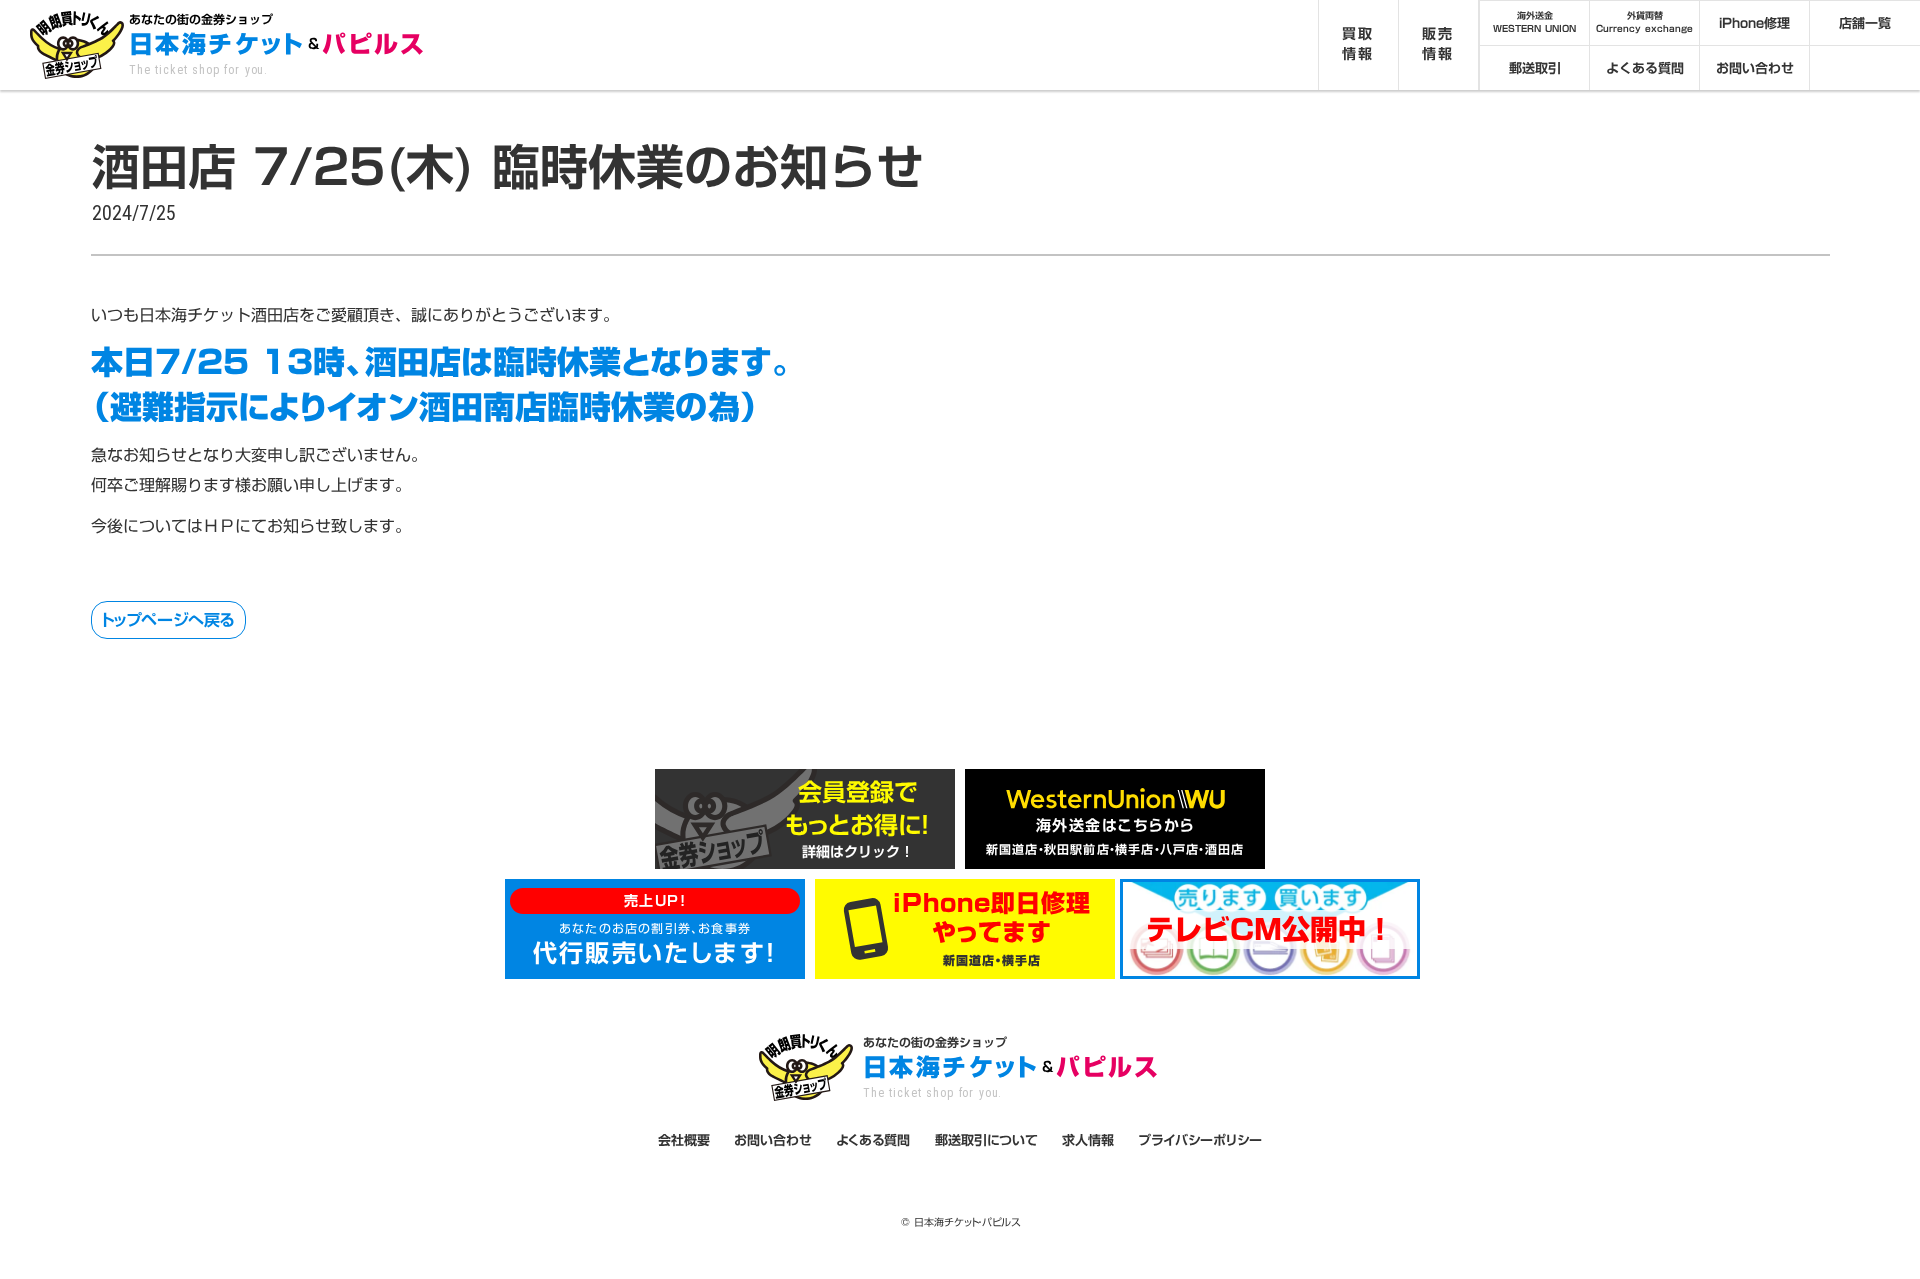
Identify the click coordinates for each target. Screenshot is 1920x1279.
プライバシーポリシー (1200, 1140)
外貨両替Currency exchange (1644, 22)
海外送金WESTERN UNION (1534, 22)
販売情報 (1438, 44)
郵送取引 (1535, 68)
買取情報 (1358, 44)
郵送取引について (986, 1140)
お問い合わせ (1755, 68)
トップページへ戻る (168, 620)
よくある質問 (1645, 68)
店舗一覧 (1865, 23)
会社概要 (684, 1140)
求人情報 (1088, 1140)
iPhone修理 (1754, 23)
